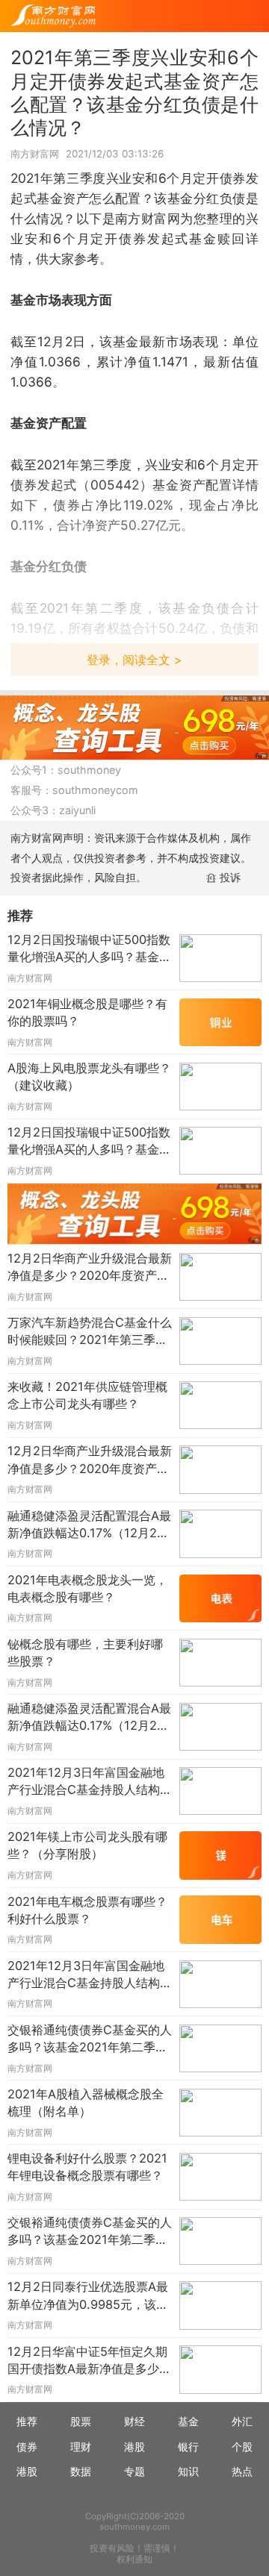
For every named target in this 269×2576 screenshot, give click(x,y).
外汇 (242, 2421)
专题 (134, 2471)
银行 (188, 2447)
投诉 (230, 877)
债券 (27, 2447)
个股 (242, 2447)
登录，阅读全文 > (134, 660)
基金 (188, 2421)
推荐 (27, 2421)
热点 (242, 2471)
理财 (81, 2447)
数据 (81, 2471)
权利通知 (134, 2560)
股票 (81, 2421)
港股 (134, 2447)
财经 (134, 2421)
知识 (188, 2471)
